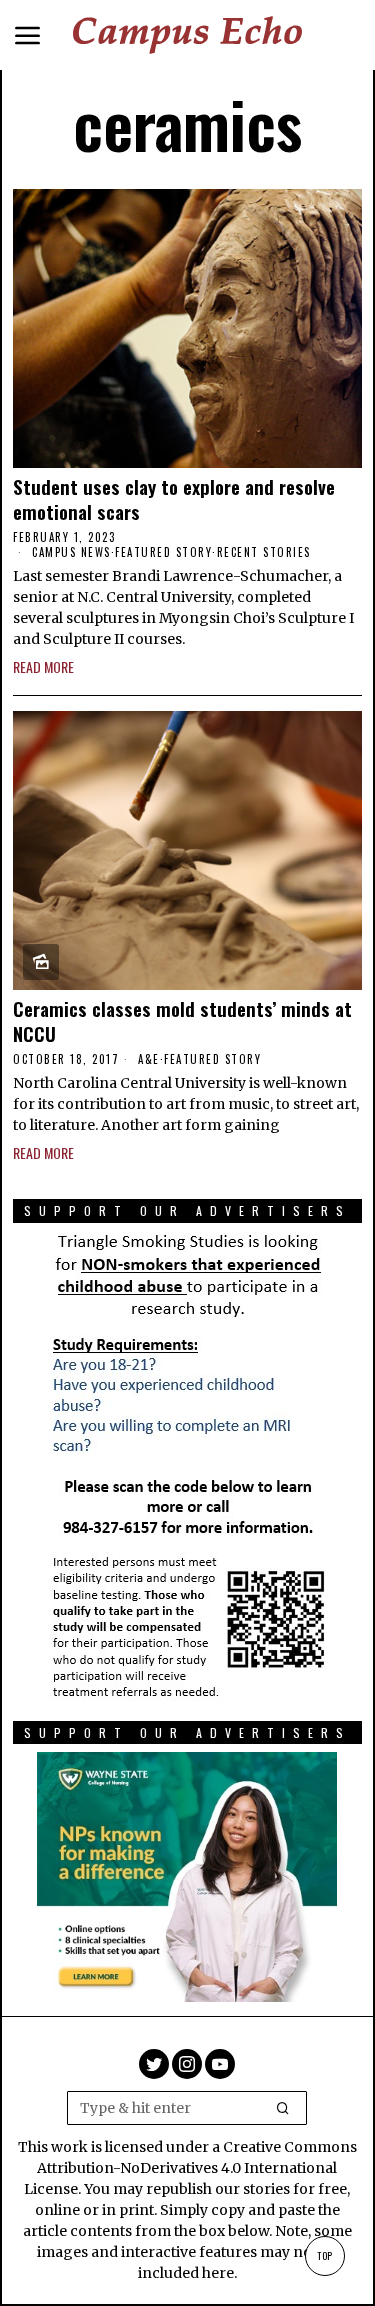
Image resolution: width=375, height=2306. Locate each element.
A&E (149, 1059)
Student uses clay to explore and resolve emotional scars (174, 498)
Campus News (71, 552)
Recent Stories (264, 552)
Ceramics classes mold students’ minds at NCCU (182, 1020)
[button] (283, 2108)
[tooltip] (154, 2064)
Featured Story (163, 552)
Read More (43, 666)
